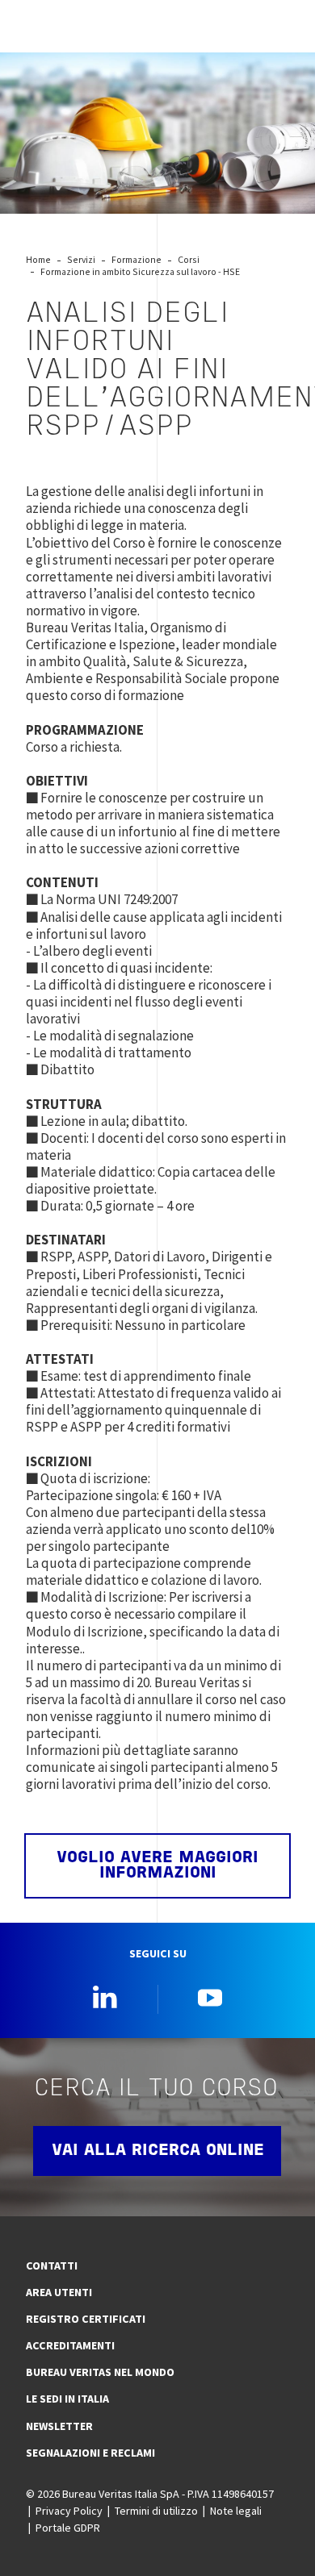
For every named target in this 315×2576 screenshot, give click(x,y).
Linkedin (105, 1997)
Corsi (189, 259)
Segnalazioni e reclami (90, 2453)
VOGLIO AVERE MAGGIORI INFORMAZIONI (157, 1865)
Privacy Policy (69, 2511)
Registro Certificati (86, 2319)
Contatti (52, 2265)
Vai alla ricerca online (158, 2151)
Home (38, 259)
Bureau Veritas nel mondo (100, 2372)
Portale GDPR (68, 2528)
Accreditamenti (70, 2345)
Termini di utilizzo (156, 2511)
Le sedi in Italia (67, 2399)
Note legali (236, 2511)
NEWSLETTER (59, 2426)
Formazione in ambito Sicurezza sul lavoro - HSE (140, 271)
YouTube (210, 1997)
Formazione (136, 259)
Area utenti (59, 2292)
